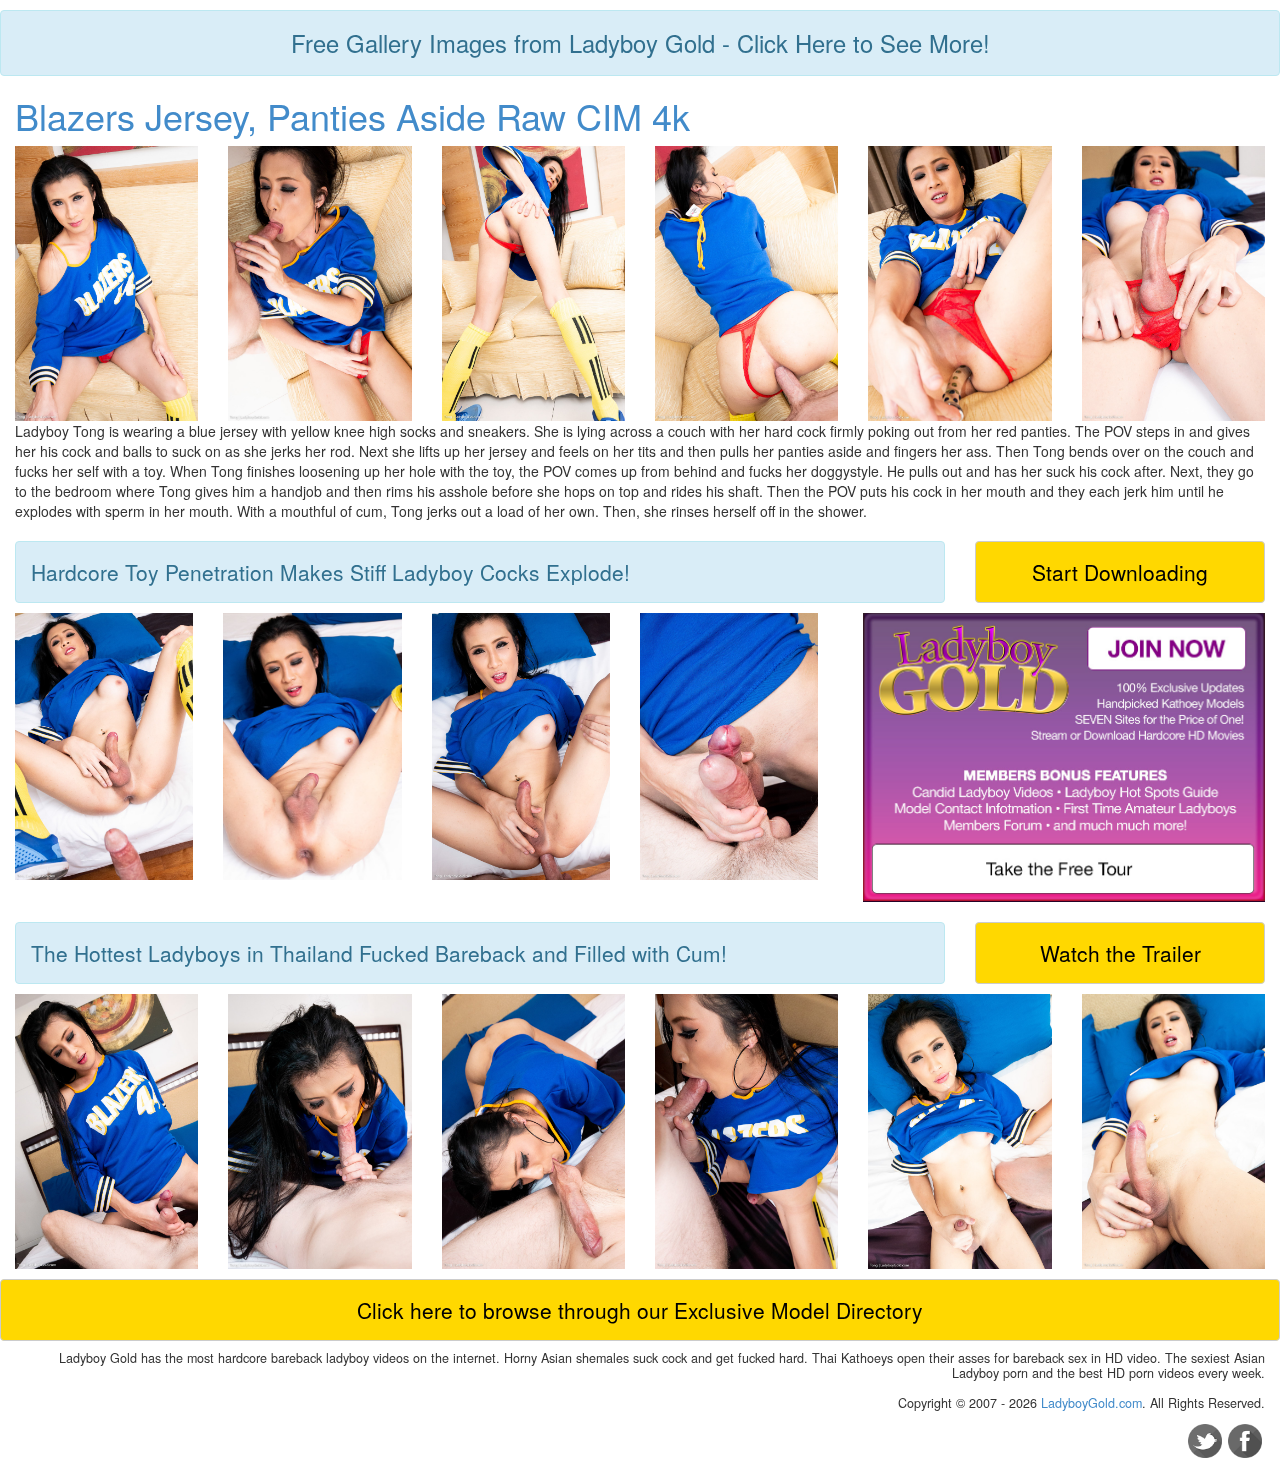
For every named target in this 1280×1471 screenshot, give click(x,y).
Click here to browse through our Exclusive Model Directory (640, 1310)
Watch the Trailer (1120, 953)
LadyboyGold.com (1091, 1403)
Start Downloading (1120, 572)
